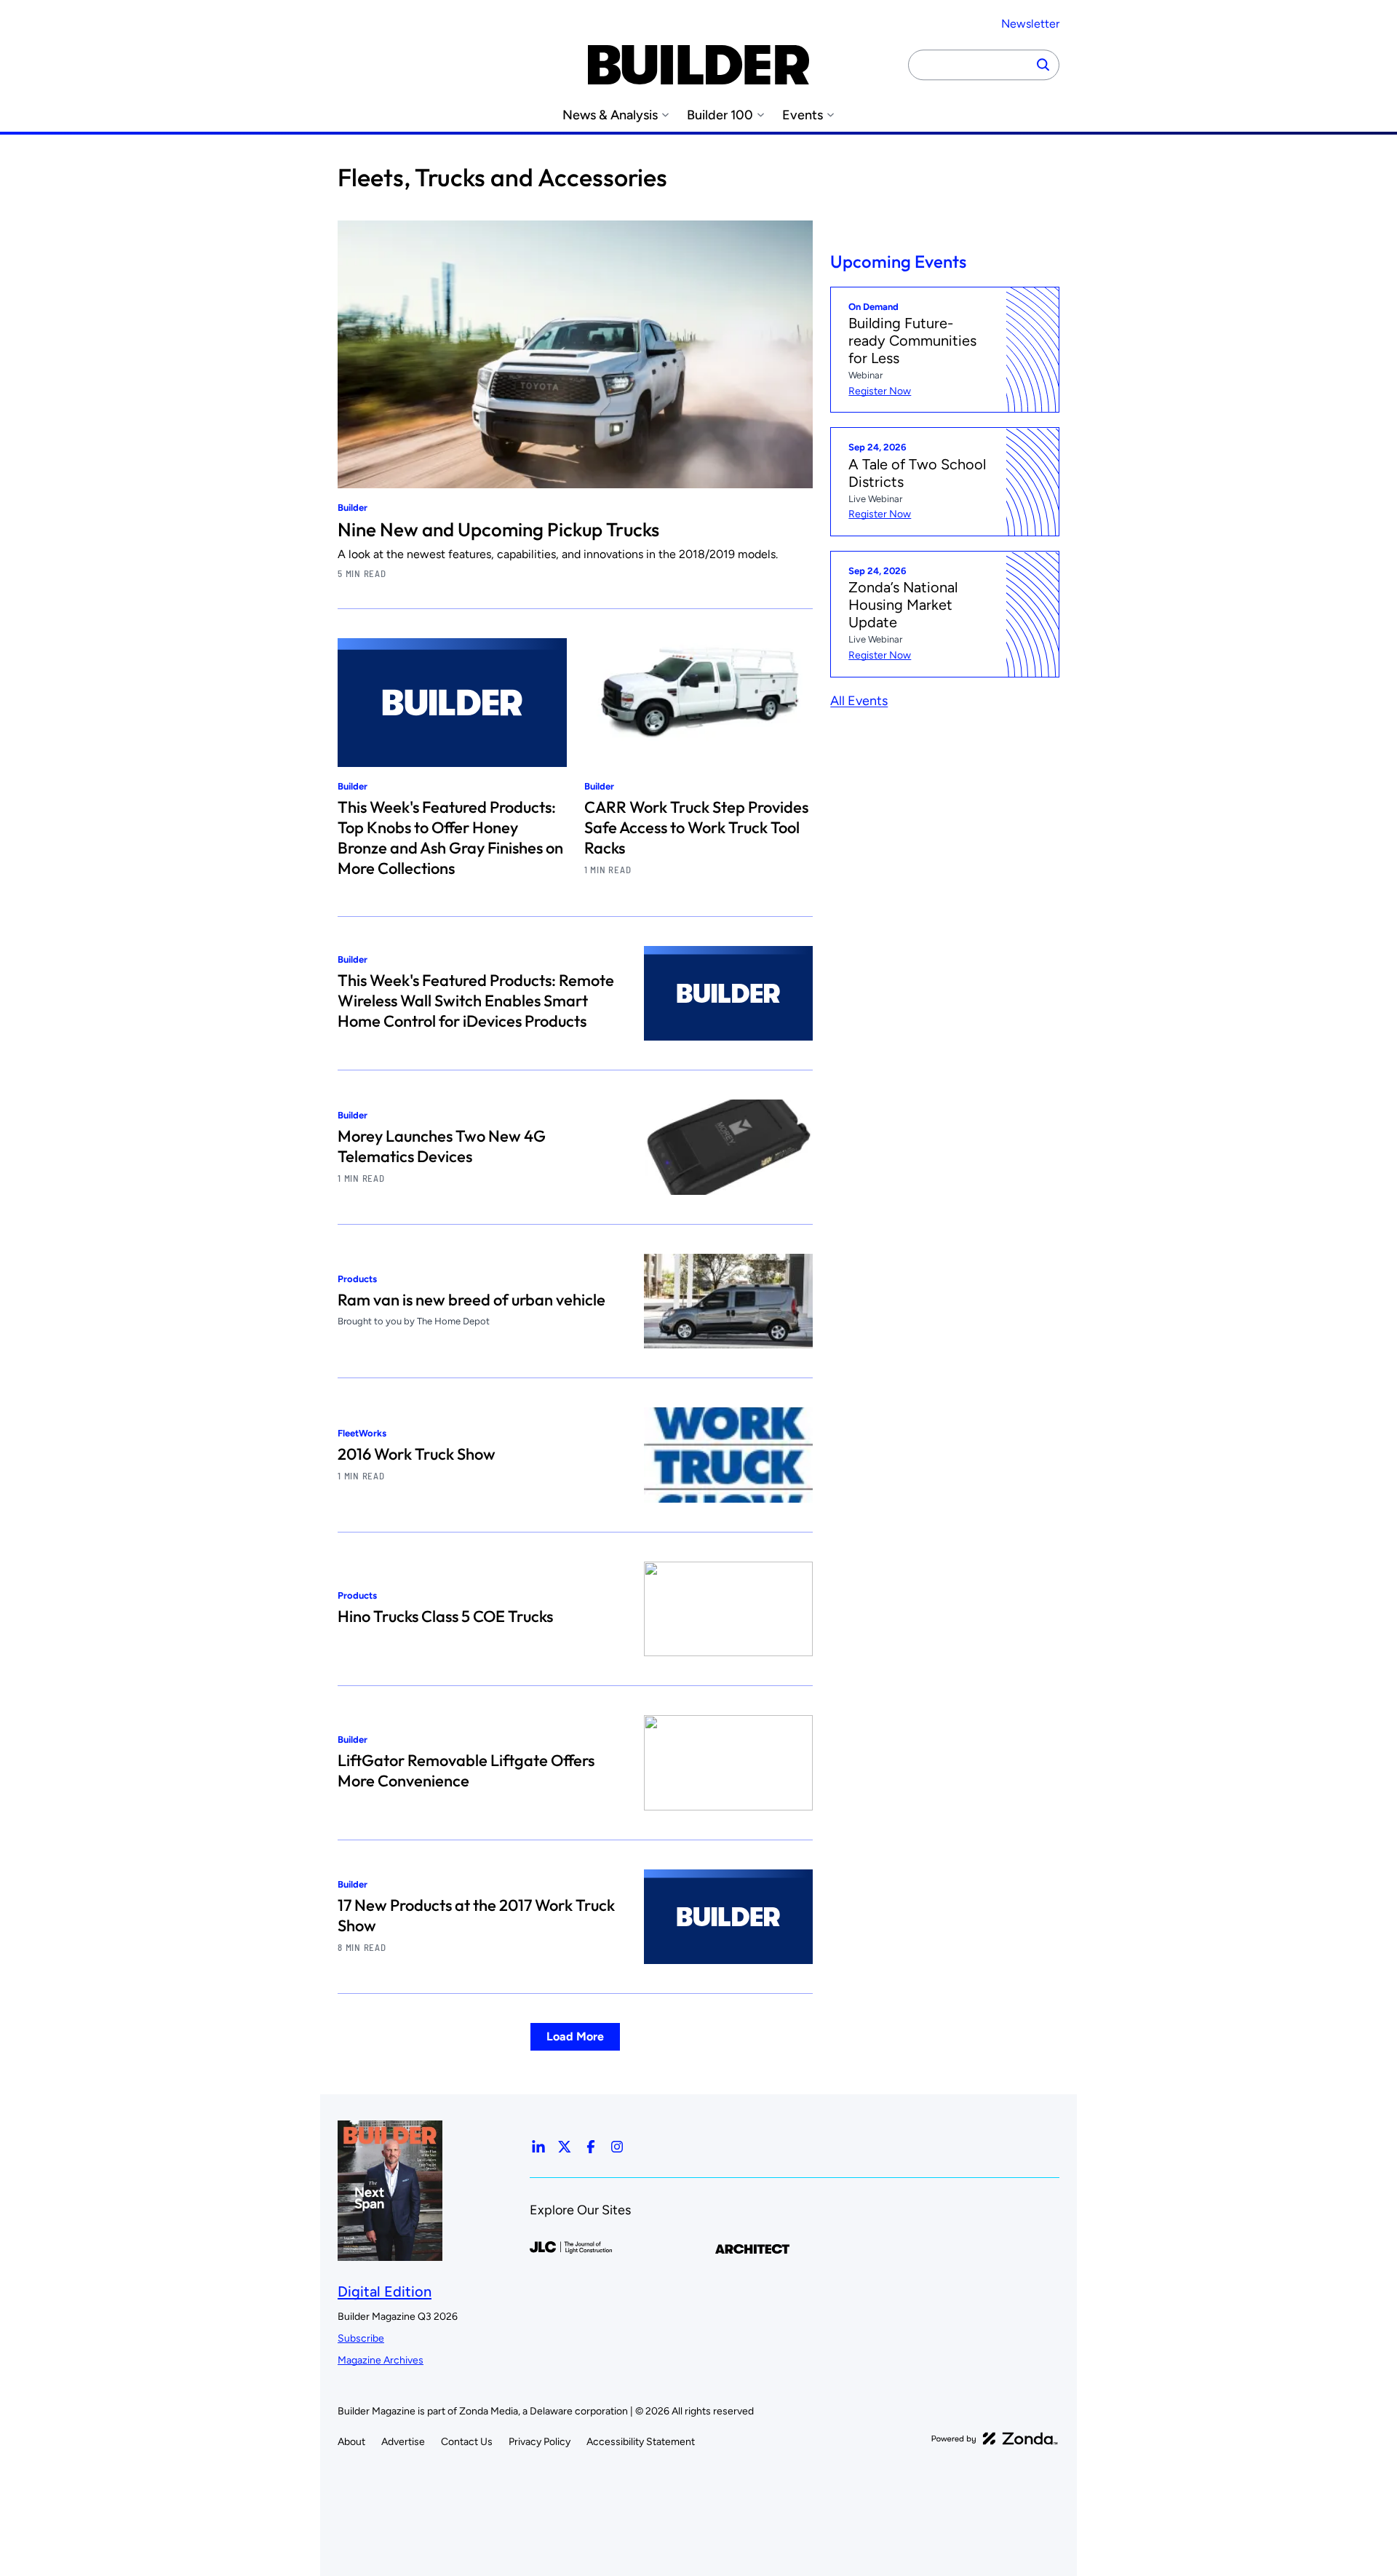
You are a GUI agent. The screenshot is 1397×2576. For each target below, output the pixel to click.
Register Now (880, 391)
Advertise (403, 2442)
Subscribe (361, 2338)
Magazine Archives (381, 2360)
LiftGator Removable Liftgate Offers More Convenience (466, 1770)
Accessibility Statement (641, 2442)
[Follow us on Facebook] (591, 2147)
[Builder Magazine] (698, 65)
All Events (859, 701)
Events (803, 115)
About (351, 2442)
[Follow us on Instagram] (617, 2147)
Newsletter (1030, 24)
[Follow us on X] (565, 2147)
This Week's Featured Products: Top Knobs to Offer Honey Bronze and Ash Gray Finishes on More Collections (450, 838)
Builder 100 (720, 115)
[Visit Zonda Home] (995, 2438)
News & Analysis (610, 115)
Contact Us (467, 2442)
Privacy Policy (540, 2442)
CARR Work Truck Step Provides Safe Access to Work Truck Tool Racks (696, 827)
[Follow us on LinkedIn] (538, 2147)
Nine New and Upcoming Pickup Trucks (498, 529)
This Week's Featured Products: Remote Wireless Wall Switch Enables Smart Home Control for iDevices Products (476, 1001)
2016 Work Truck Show (417, 1454)
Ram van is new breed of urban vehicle (471, 1300)
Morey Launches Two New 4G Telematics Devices (442, 1146)
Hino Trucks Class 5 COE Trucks (445, 1616)
